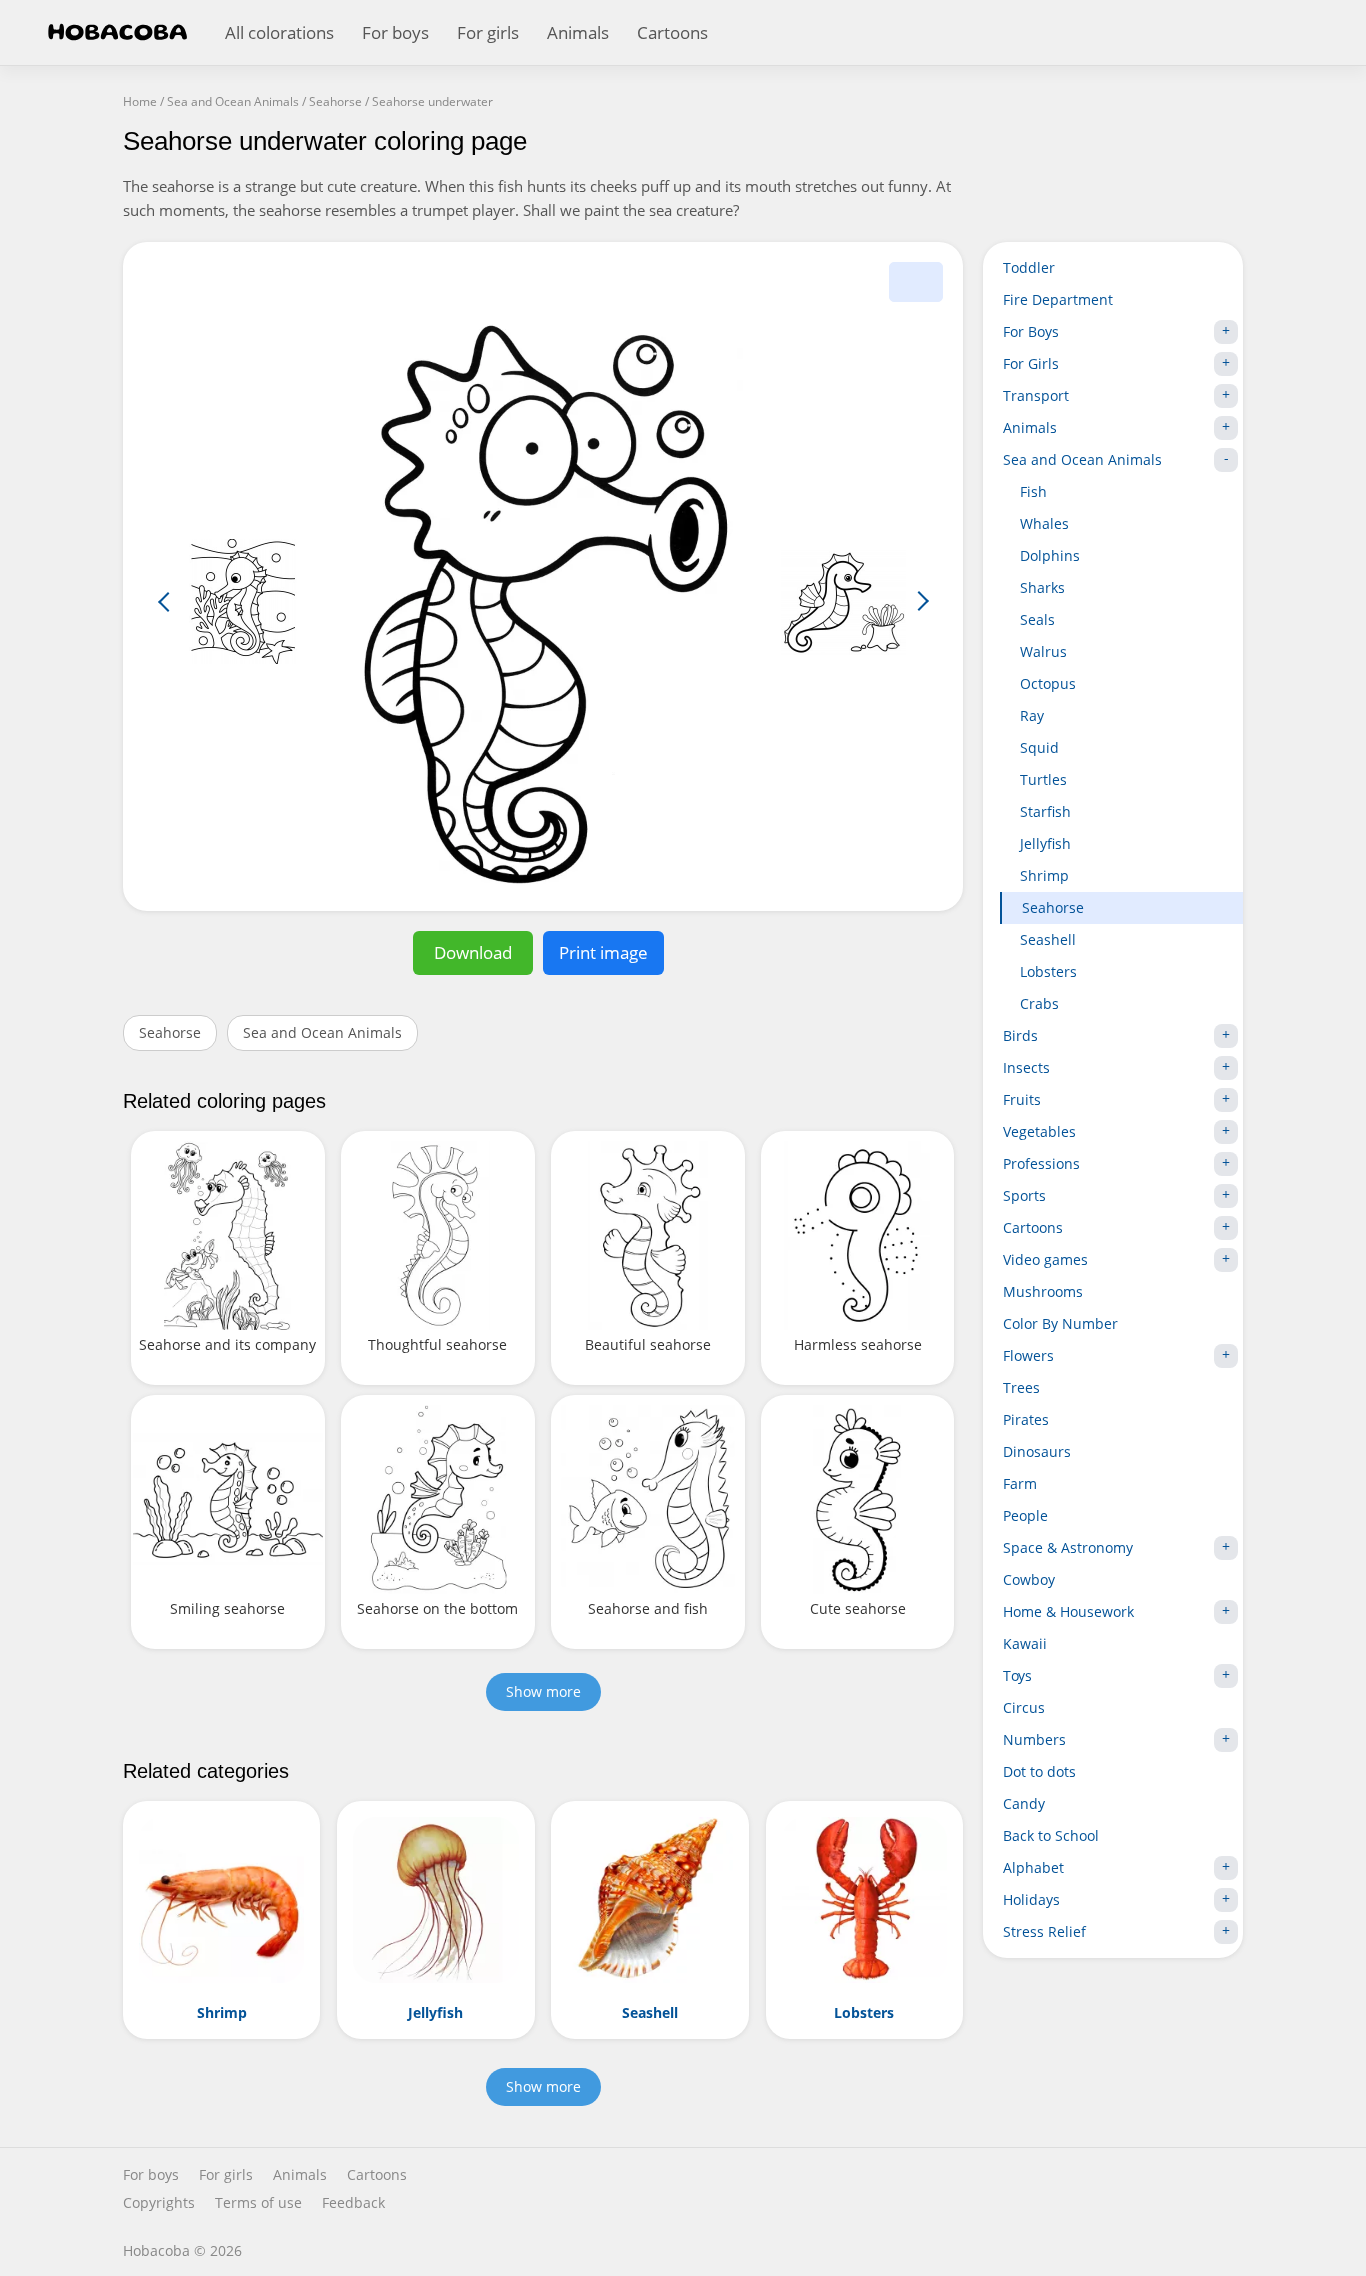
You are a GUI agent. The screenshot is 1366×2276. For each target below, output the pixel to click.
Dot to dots (1039, 1771)
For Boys (1031, 331)
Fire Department (1058, 299)
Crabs (1039, 1003)
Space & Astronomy (1068, 1547)
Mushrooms (1043, 1291)
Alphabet (1033, 1867)
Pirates (1026, 1419)
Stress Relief (1044, 1931)
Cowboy (1029, 1579)
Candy (1024, 1803)
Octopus (1048, 683)
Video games (1045, 1259)
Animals (578, 32)
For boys (395, 32)
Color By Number (1060, 1323)
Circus (1024, 1707)
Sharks (1042, 587)
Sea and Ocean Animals (322, 1032)
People (1025, 1515)
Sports (1024, 1195)
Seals (1037, 619)
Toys (1017, 1675)
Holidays (1031, 1899)
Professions (1041, 1163)
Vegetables (1039, 1131)
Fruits (1022, 1099)
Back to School (1051, 1835)
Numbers (1034, 1739)
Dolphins (1050, 555)
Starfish (1045, 811)
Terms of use (258, 2203)
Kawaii (1025, 1643)
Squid (1039, 747)
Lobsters (1048, 971)
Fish (1033, 491)
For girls (488, 32)
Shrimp (1044, 875)
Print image (603, 952)
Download (473, 952)
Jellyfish (1045, 843)
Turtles (1043, 779)
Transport (1036, 395)
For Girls (1031, 363)
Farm (1020, 1483)
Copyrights (159, 2203)
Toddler (1029, 267)
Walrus (1043, 651)
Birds (1020, 1035)
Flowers (1028, 1355)
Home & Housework (1068, 1611)
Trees (1021, 1387)
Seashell (1048, 939)
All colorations (279, 32)
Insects (1026, 1067)
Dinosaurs (1037, 1451)
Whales (1044, 523)
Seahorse (170, 1032)
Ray (1032, 715)
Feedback (353, 2203)
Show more (543, 1691)
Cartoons (672, 32)
